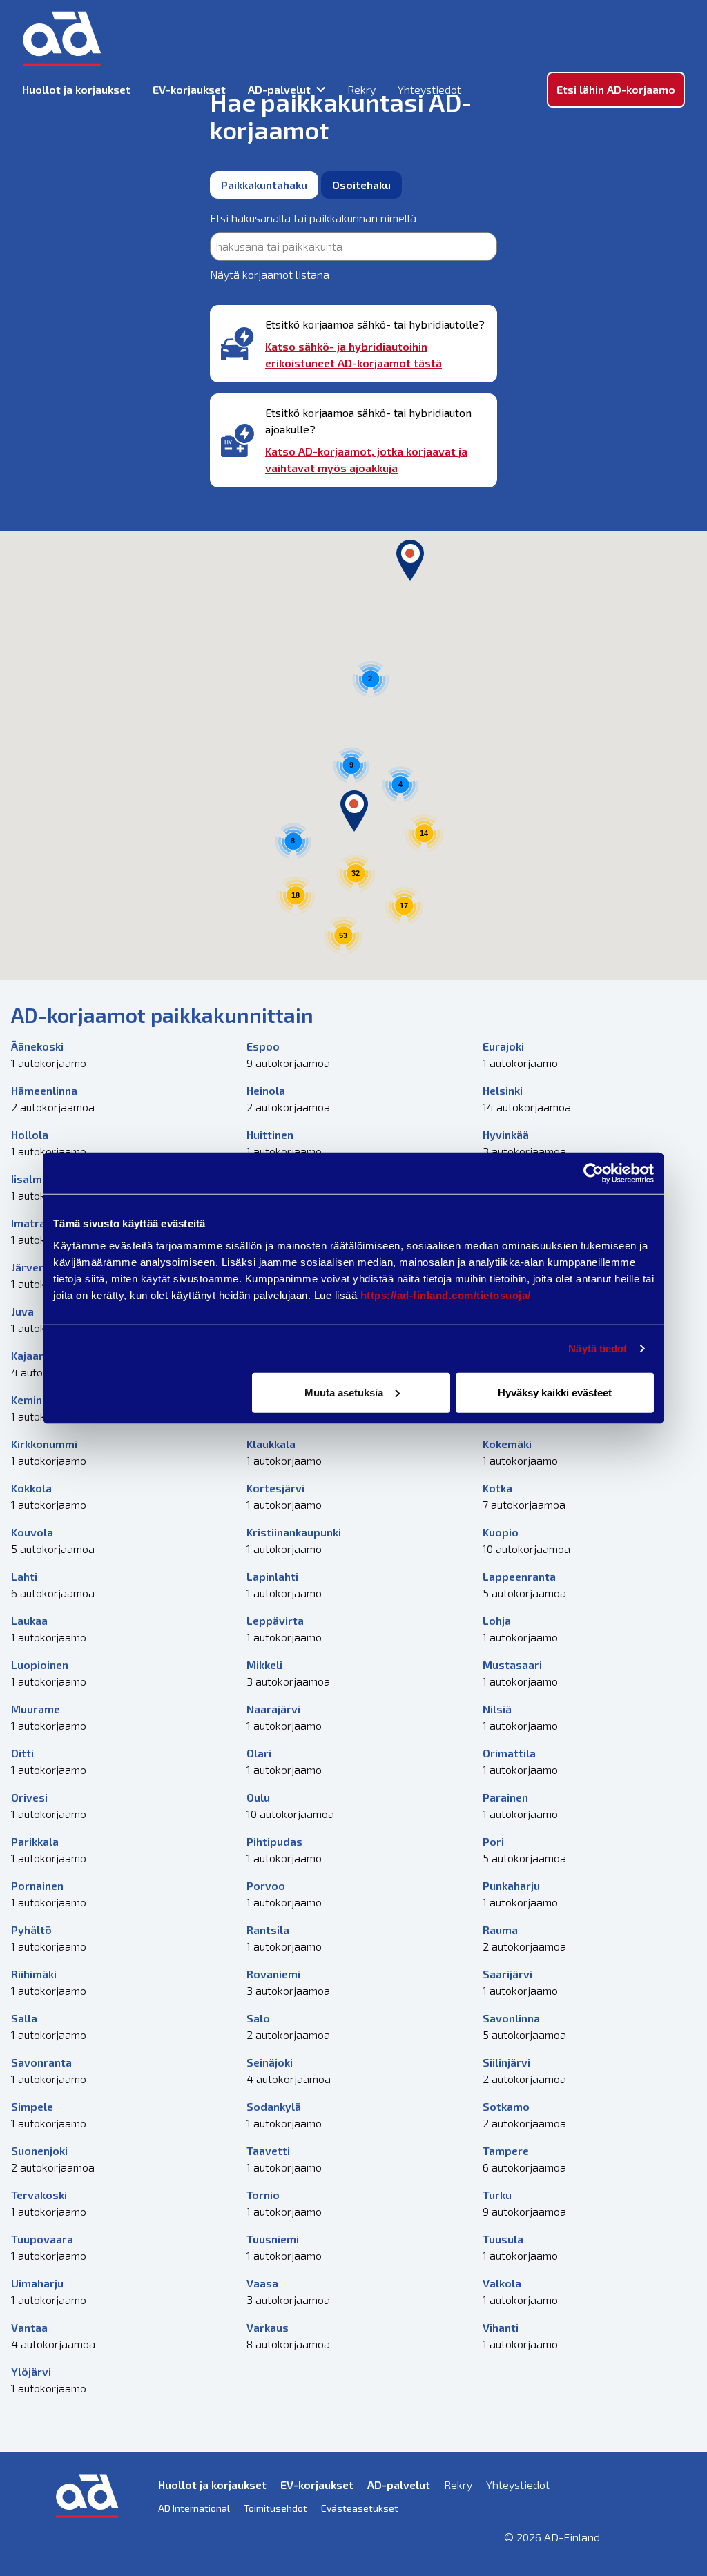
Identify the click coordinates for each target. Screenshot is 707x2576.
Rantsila (268, 1930)
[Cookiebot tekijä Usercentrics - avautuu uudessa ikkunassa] (593, 1173)
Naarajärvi (273, 1709)
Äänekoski (37, 1046)
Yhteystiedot (429, 89)
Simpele (32, 2106)
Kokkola (31, 1488)
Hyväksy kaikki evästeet (555, 1392)
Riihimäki (34, 1974)
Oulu (258, 1797)
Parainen (505, 1797)
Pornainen (37, 1885)
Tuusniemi (273, 2239)
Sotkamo (506, 2106)
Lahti (24, 1576)
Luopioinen (40, 1665)
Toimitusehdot (275, 2508)
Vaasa (262, 2283)
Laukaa (29, 1620)
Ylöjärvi (31, 2371)
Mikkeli (264, 1665)
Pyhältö (31, 1930)
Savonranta (41, 2062)
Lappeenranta (519, 1576)
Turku (497, 2195)
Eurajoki (503, 1046)
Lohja (497, 1620)
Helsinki (503, 1090)
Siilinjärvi (506, 2062)
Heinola (266, 1090)
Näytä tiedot (598, 1348)
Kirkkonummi (44, 1444)
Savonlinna (511, 2018)
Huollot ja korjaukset (76, 89)
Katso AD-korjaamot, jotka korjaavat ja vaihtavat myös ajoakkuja (366, 459)
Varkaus (268, 2327)
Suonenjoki (39, 2150)
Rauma (500, 1930)
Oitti (22, 1753)
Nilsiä (497, 1709)
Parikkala (35, 1841)
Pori (493, 1841)
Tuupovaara (42, 2239)
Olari (259, 1753)
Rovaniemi (273, 1974)
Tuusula (503, 2239)
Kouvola (32, 1532)
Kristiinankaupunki (294, 1532)
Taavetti (268, 2150)
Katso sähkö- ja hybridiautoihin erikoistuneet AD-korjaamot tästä (353, 354)
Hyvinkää (506, 1134)
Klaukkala (271, 1444)
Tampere (506, 2150)
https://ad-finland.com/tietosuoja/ (446, 1295)
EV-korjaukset (189, 89)
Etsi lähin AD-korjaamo (616, 89)
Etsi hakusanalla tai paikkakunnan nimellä (313, 218)
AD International (194, 2508)
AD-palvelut (279, 89)
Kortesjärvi (275, 1488)
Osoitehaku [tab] (361, 185)
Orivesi (29, 1797)
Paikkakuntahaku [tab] (264, 185)
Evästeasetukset (360, 2508)
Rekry (361, 89)
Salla (24, 2018)
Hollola (30, 1134)
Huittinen (270, 1134)
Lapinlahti (272, 1576)
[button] (410, 560)
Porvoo (266, 1885)
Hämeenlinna (44, 1090)
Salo (258, 2018)
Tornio (263, 2195)
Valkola (502, 2283)
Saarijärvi (507, 1974)
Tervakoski (39, 2195)
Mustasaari (512, 1665)
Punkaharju (511, 1885)
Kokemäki (507, 1444)
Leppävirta (275, 1620)
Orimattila (509, 1753)
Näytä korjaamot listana (270, 274)
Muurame (36, 1709)
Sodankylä (274, 2106)
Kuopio (501, 1532)
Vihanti (501, 2327)
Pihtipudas (274, 1841)
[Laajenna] (321, 90)
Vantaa (29, 2327)
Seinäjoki (270, 2062)
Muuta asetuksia (344, 1392)
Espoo (263, 1046)
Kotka (497, 1488)
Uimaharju (37, 2283)
